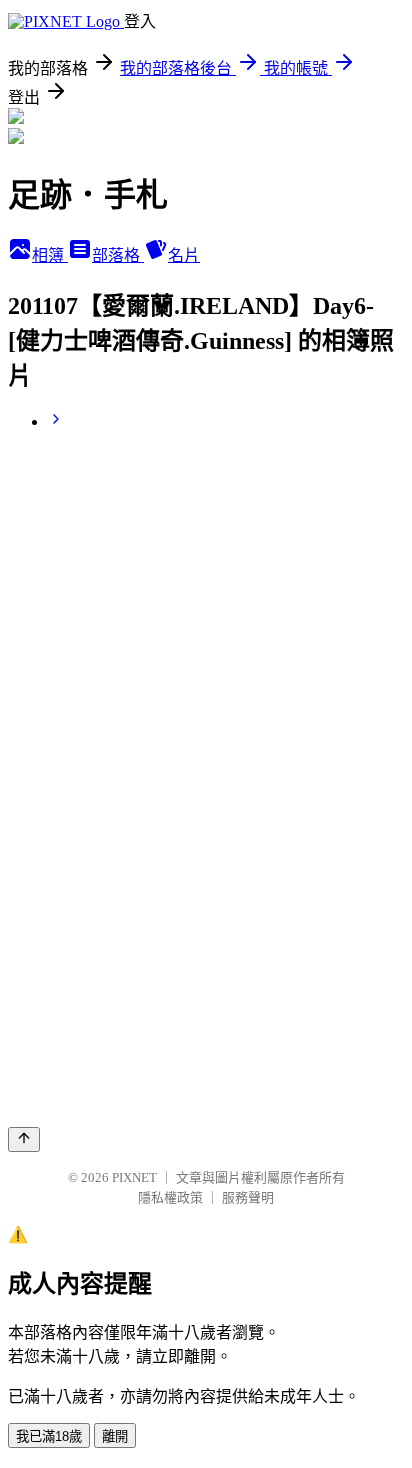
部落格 (118, 255)
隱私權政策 (170, 1197)
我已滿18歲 (49, 1436)
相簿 (50, 255)
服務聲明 (248, 1197)
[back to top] (24, 1139)
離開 (115, 1436)
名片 (184, 255)
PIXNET (134, 1177)
